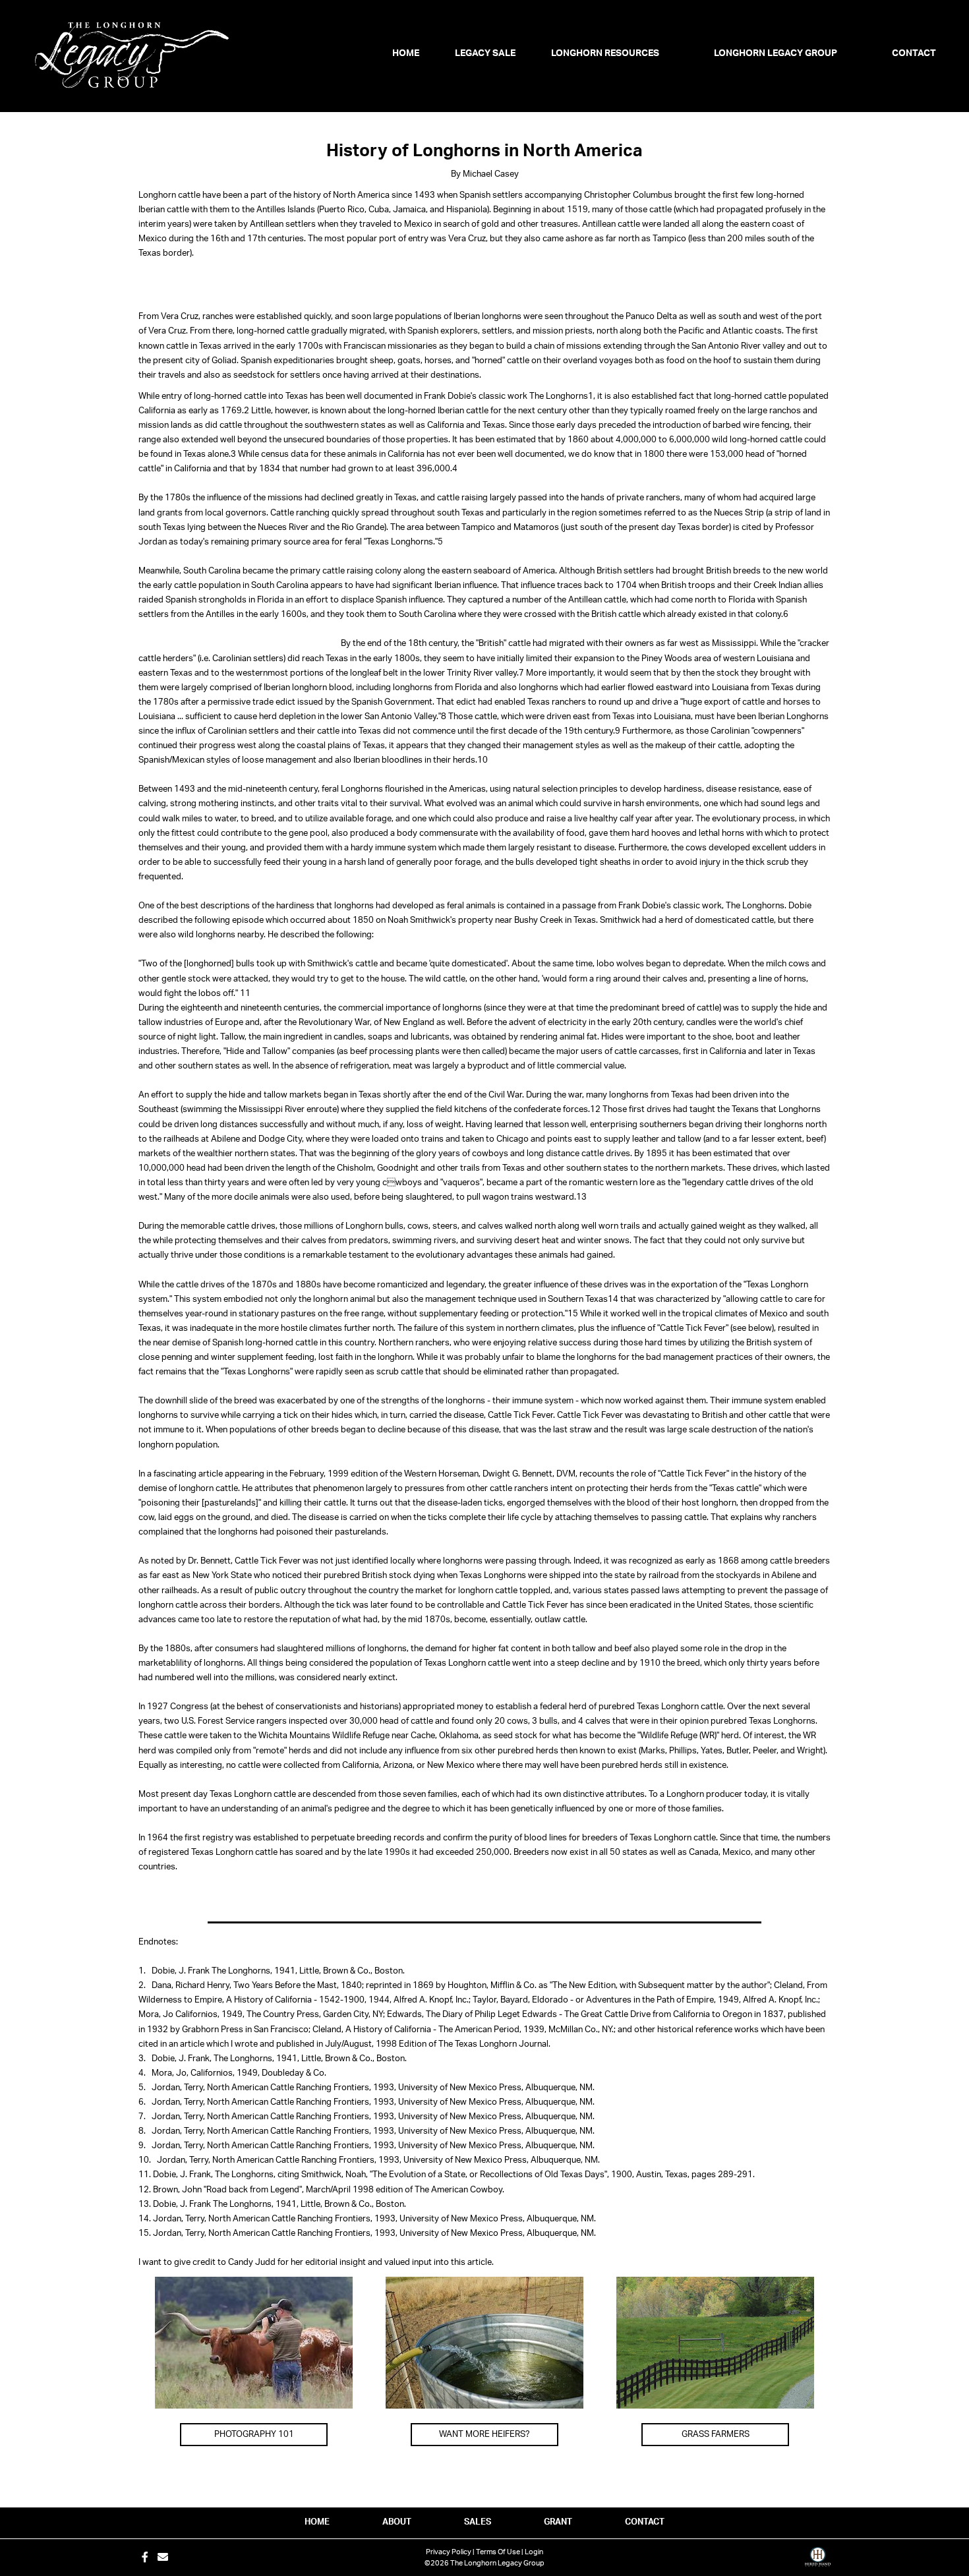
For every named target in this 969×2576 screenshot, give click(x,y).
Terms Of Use (498, 2552)
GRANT (558, 2522)
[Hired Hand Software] (818, 2561)
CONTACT (645, 2522)
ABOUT (397, 2522)
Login (534, 2552)
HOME (317, 2522)
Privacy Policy (449, 2552)
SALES (478, 2522)
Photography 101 (254, 2435)
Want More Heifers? (484, 2435)
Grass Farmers (716, 2435)
